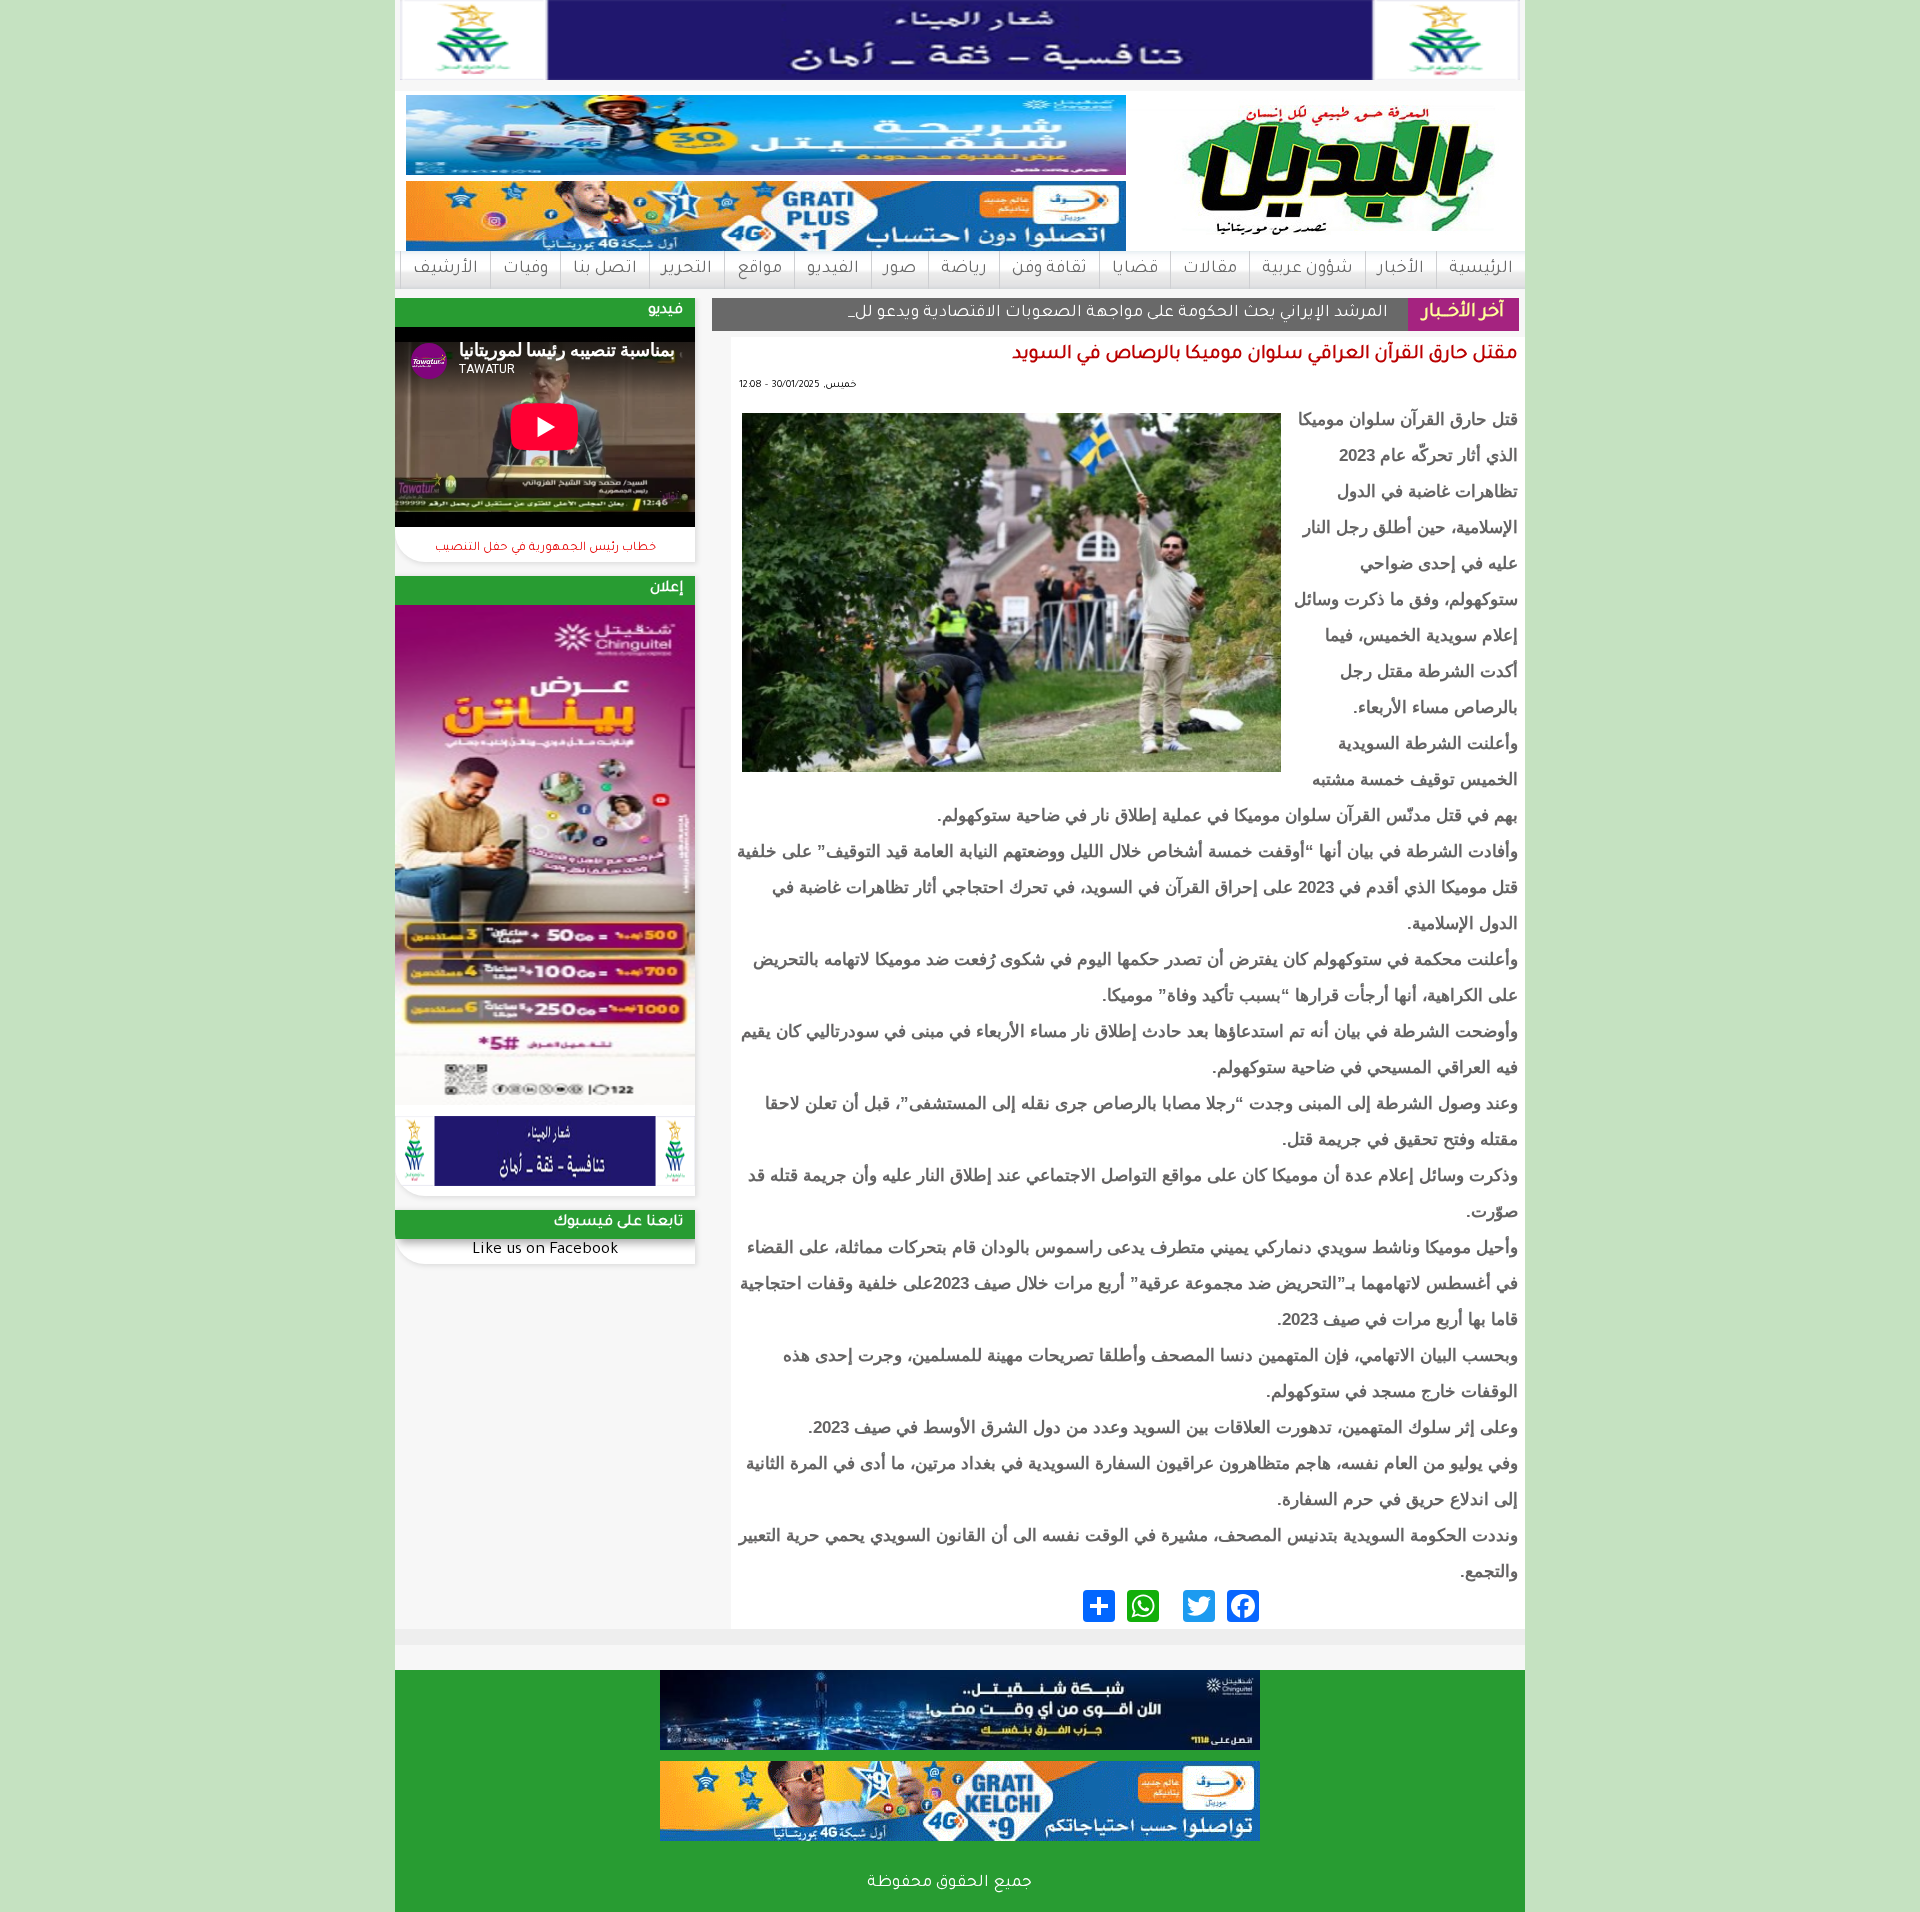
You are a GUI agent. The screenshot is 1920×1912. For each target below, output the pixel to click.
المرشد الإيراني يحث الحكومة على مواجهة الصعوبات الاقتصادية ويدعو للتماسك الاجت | (1069, 313)
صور (900, 269)
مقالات (1210, 269)
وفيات (525, 269)
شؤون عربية (1307, 269)
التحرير (687, 269)
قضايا (1135, 269)
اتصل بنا (605, 269)
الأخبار (1401, 269)
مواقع (759, 269)
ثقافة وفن (1049, 269)
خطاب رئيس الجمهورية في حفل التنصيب (545, 548)
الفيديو (833, 269)
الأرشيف (445, 269)
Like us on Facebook (545, 1250)
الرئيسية (1481, 269)
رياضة (964, 269)
